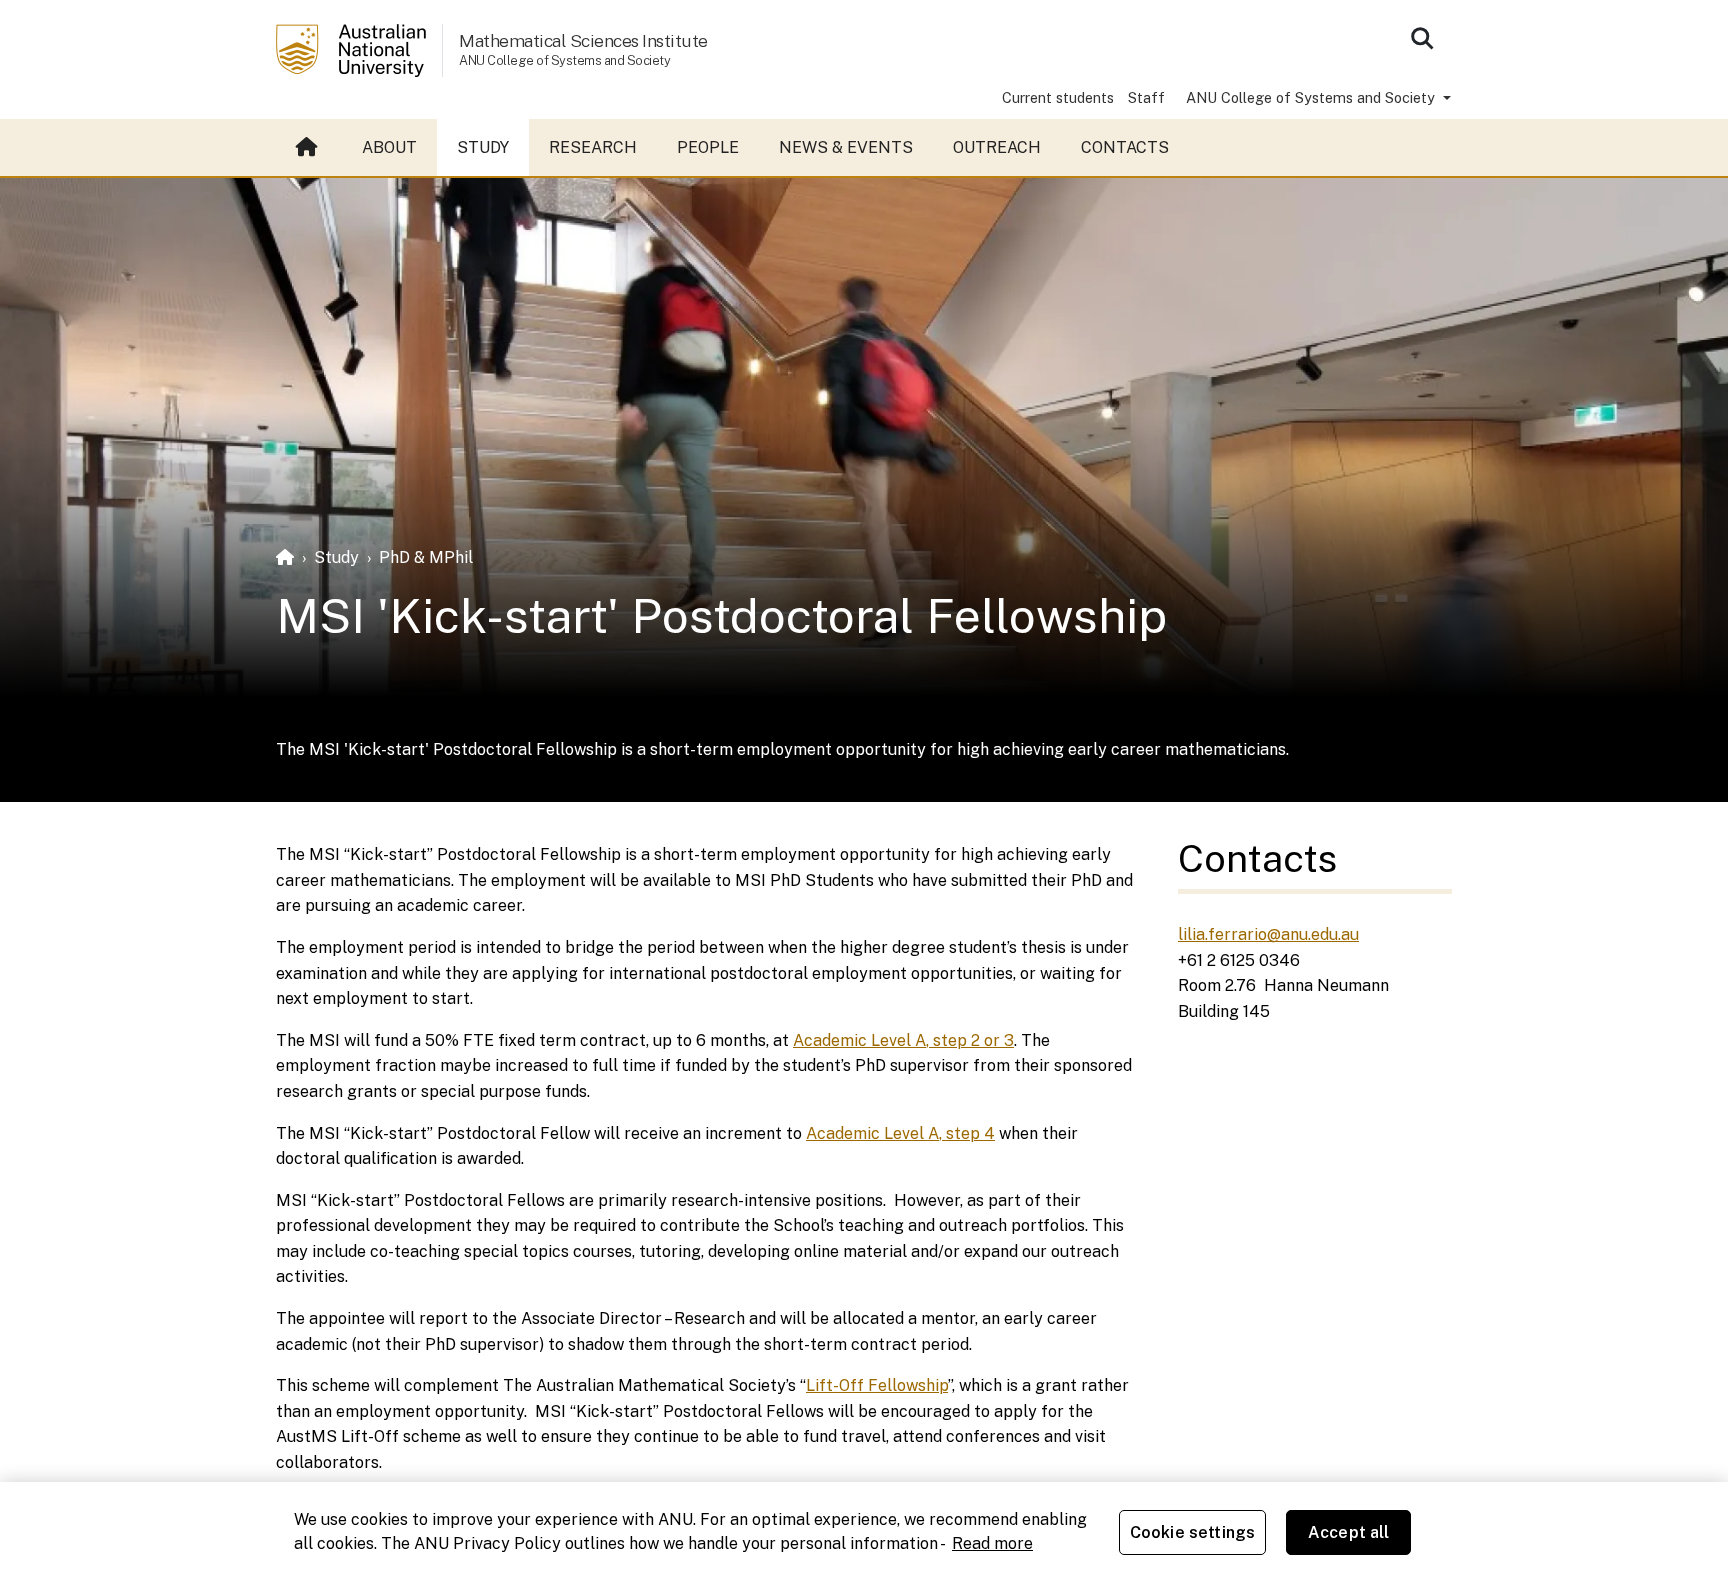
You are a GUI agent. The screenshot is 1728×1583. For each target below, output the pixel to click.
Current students (1058, 97)
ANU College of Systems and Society (1312, 97)
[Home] (285, 557)
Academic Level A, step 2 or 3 (903, 1040)
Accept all (1349, 1532)
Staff (1146, 97)
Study (483, 147)
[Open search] (1422, 38)
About (389, 147)
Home (309, 148)
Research (593, 147)
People (708, 147)
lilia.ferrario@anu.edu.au (1268, 934)
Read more (992, 1543)
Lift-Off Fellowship (877, 1385)
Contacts (1125, 147)
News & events (846, 147)
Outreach (997, 147)
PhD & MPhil (426, 557)
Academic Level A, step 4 (900, 1133)
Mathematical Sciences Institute (583, 40)
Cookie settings (1192, 1532)
